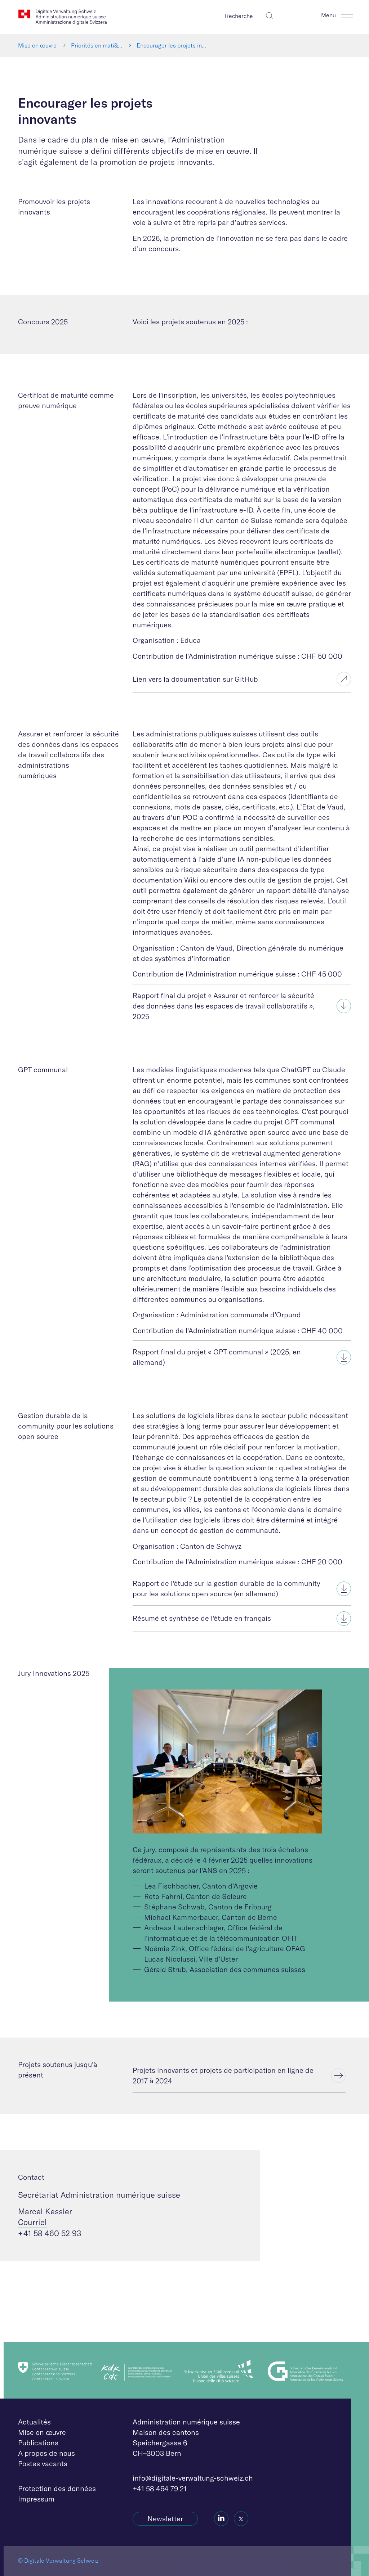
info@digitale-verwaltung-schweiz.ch (193, 2478)
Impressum (36, 2499)
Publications (38, 2443)
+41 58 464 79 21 (160, 2488)
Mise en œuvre (37, 45)
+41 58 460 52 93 (50, 2233)
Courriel (32, 2222)
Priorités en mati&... (97, 45)
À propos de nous (46, 2453)
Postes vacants (43, 2464)
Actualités (34, 2422)
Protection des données (57, 2488)
